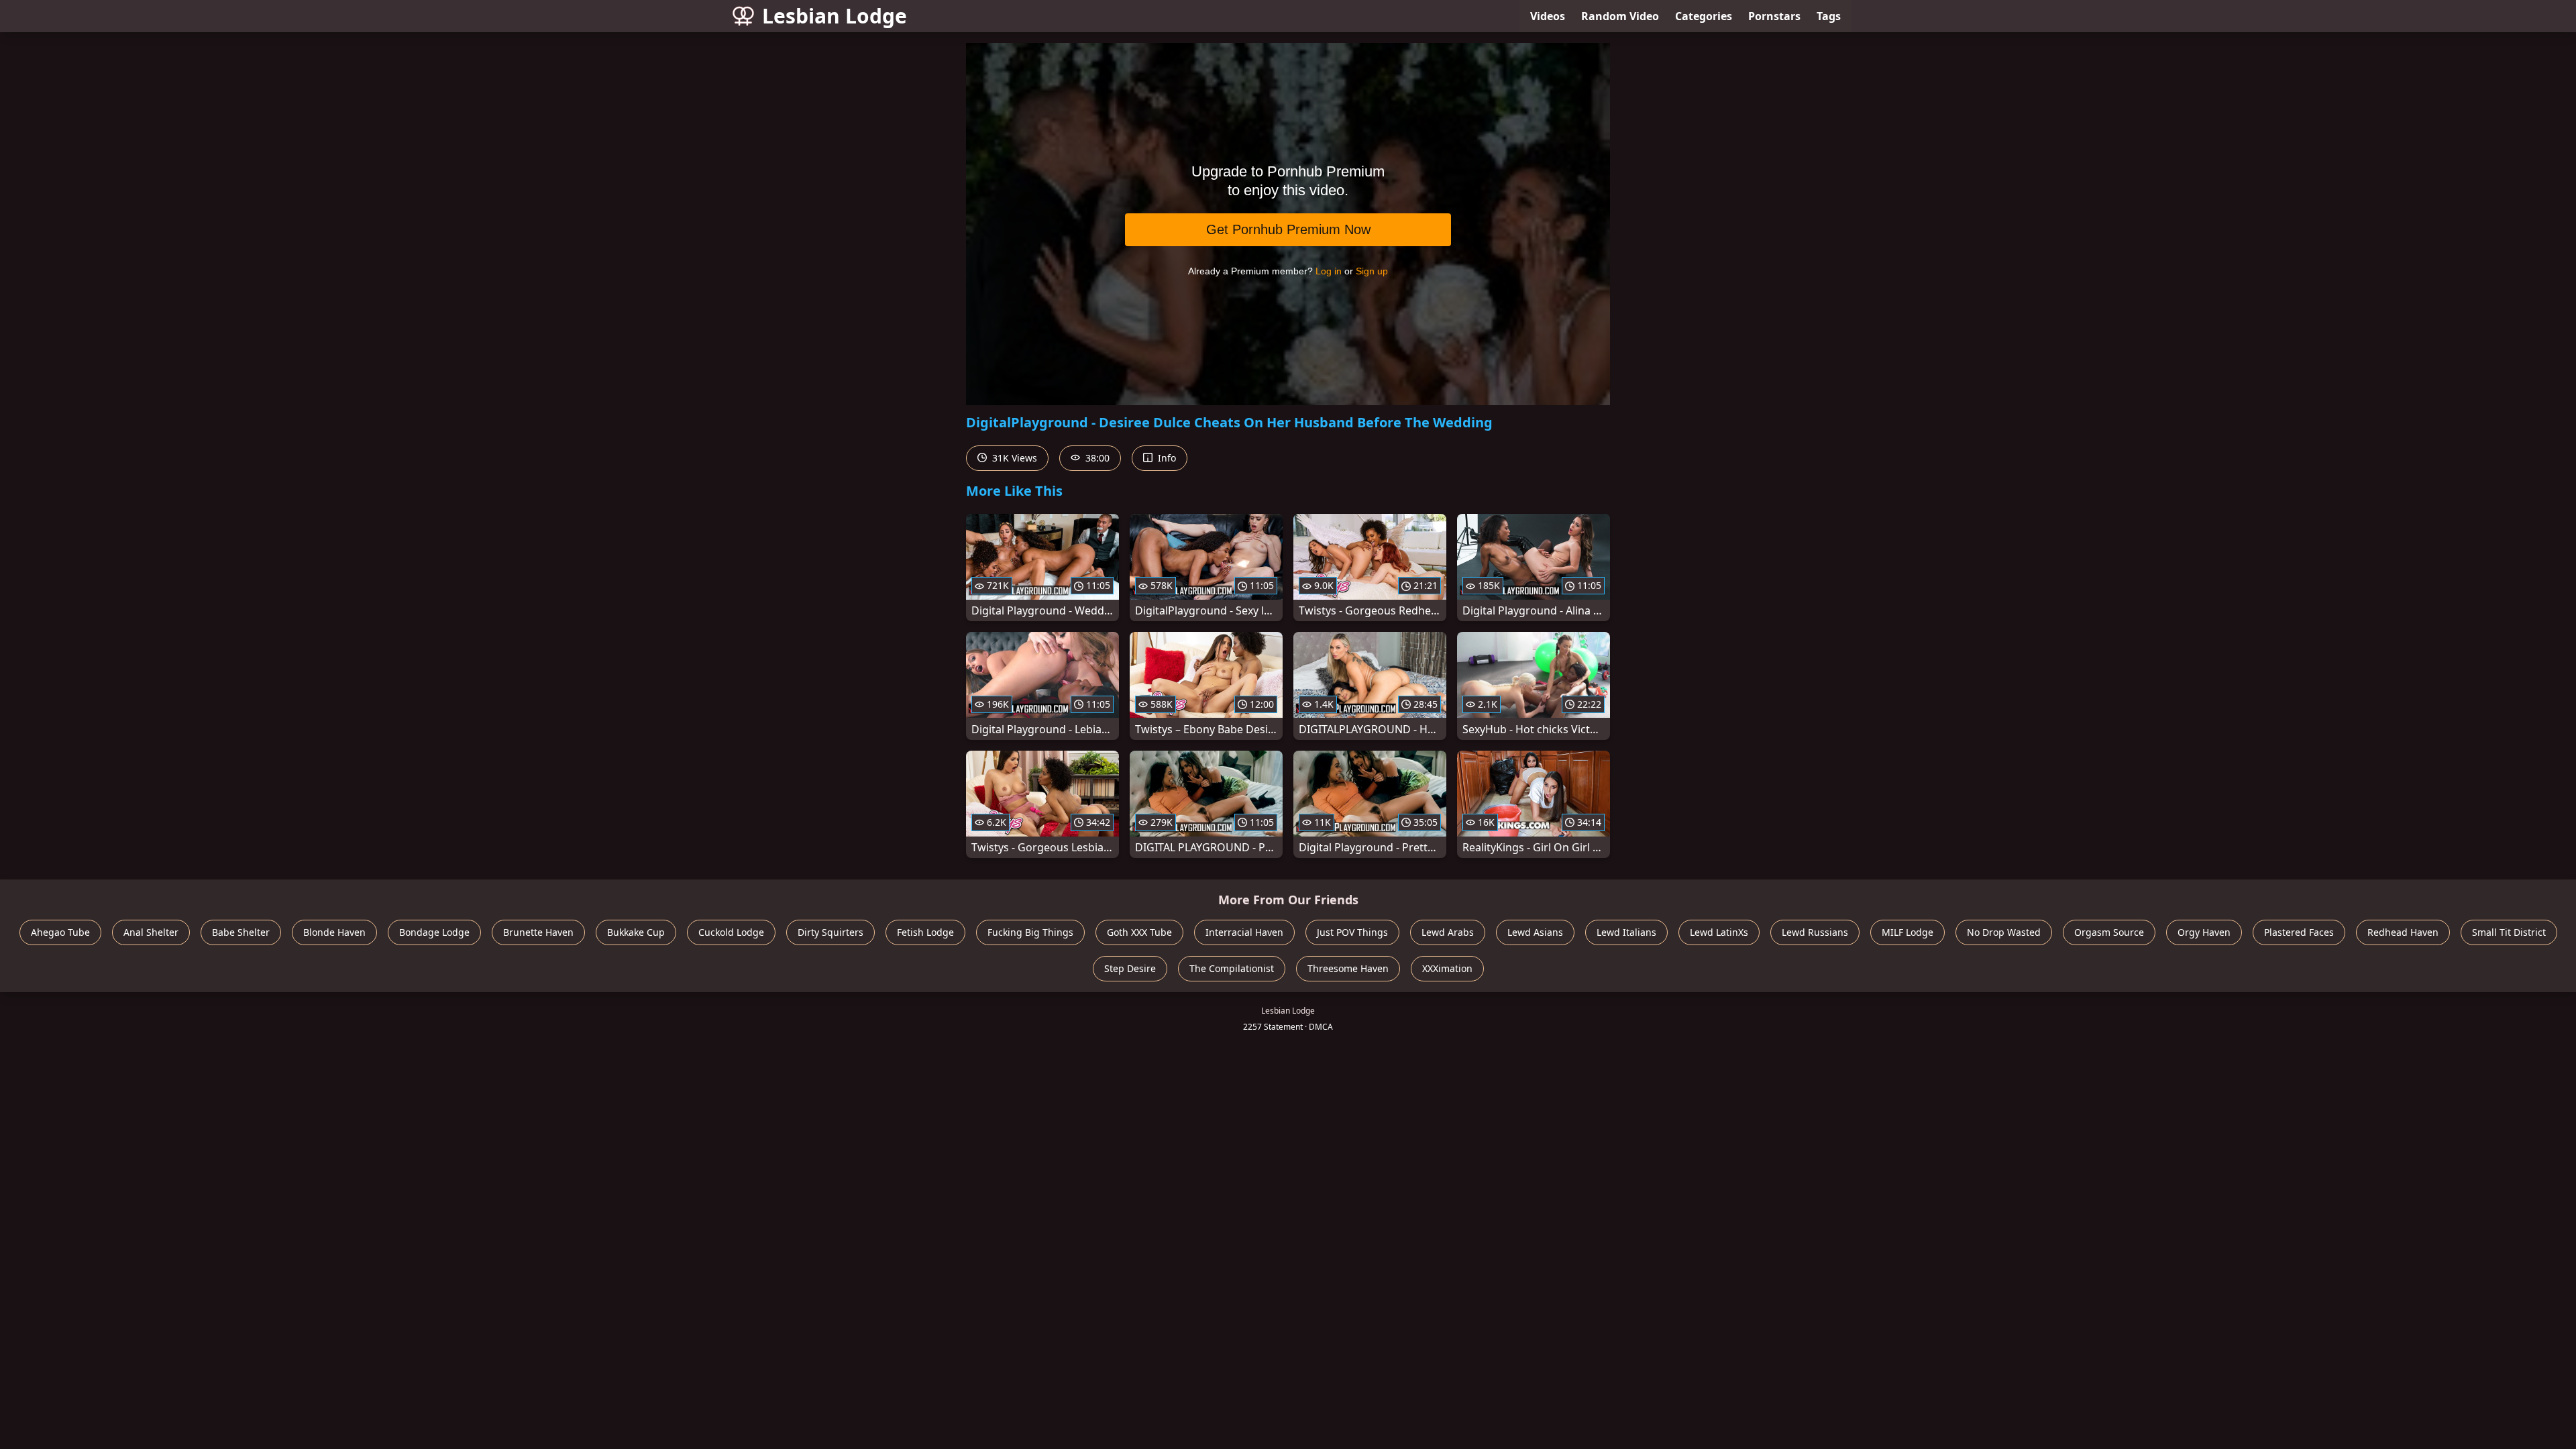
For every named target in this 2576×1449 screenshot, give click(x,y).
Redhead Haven (2403, 932)
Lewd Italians (1626, 932)
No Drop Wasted (2004, 932)
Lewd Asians (1535, 932)
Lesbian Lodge (835, 16)
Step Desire (1130, 968)
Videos (1548, 16)
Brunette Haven (538, 932)
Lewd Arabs (1448, 932)
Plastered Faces (2299, 932)
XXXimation (1447, 968)
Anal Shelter (151, 932)
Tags (1829, 16)
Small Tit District (2509, 932)
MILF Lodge (1908, 932)
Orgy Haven (2204, 932)
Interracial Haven (1244, 932)
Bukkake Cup (636, 932)
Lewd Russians (1815, 932)
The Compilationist (1232, 968)
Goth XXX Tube (1139, 932)
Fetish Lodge (925, 932)
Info (1166, 458)
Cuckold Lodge (731, 932)
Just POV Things (1352, 932)
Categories (1704, 16)
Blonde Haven (334, 932)
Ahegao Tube (60, 932)
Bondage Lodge (434, 932)
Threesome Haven (1348, 968)
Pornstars (1774, 16)
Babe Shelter (241, 932)
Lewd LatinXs (1719, 932)
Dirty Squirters (830, 932)
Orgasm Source (2109, 932)
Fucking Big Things (1030, 932)
